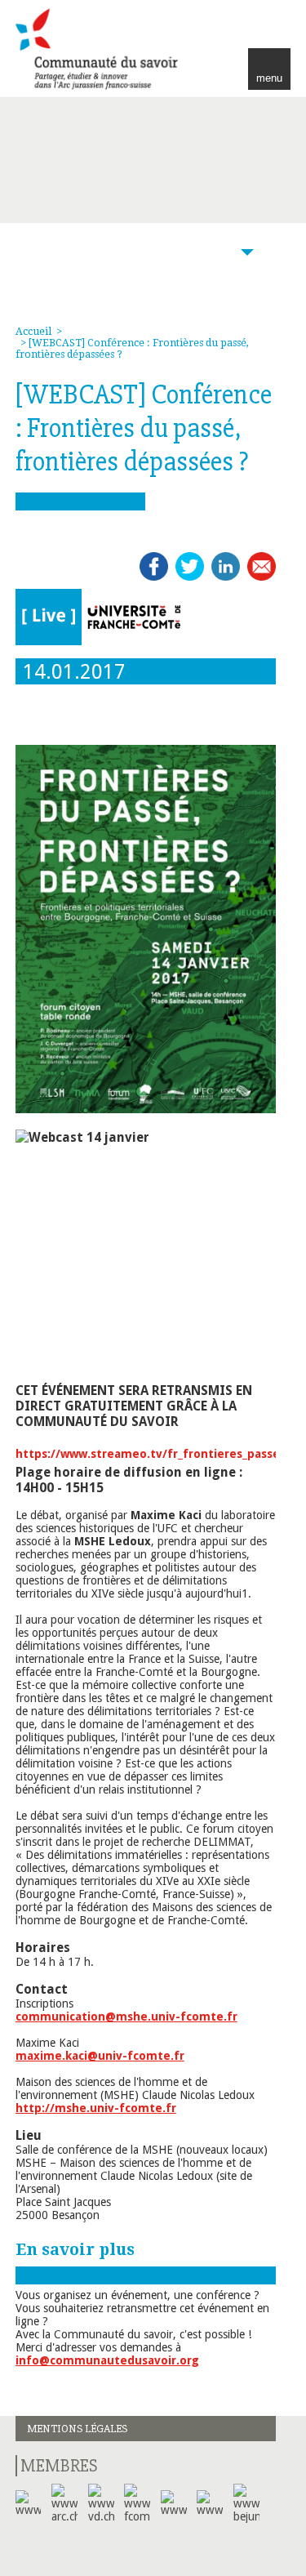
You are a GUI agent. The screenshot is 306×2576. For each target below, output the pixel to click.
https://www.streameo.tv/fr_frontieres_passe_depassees (137, 1454)
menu (269, 78)
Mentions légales (77, 2429)
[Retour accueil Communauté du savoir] (99, 49)
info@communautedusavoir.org (107, 2360)
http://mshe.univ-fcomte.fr (96, 2108)
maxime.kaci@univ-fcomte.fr (100, 2056)
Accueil (33, 332)
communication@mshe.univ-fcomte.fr (126, 2017)
